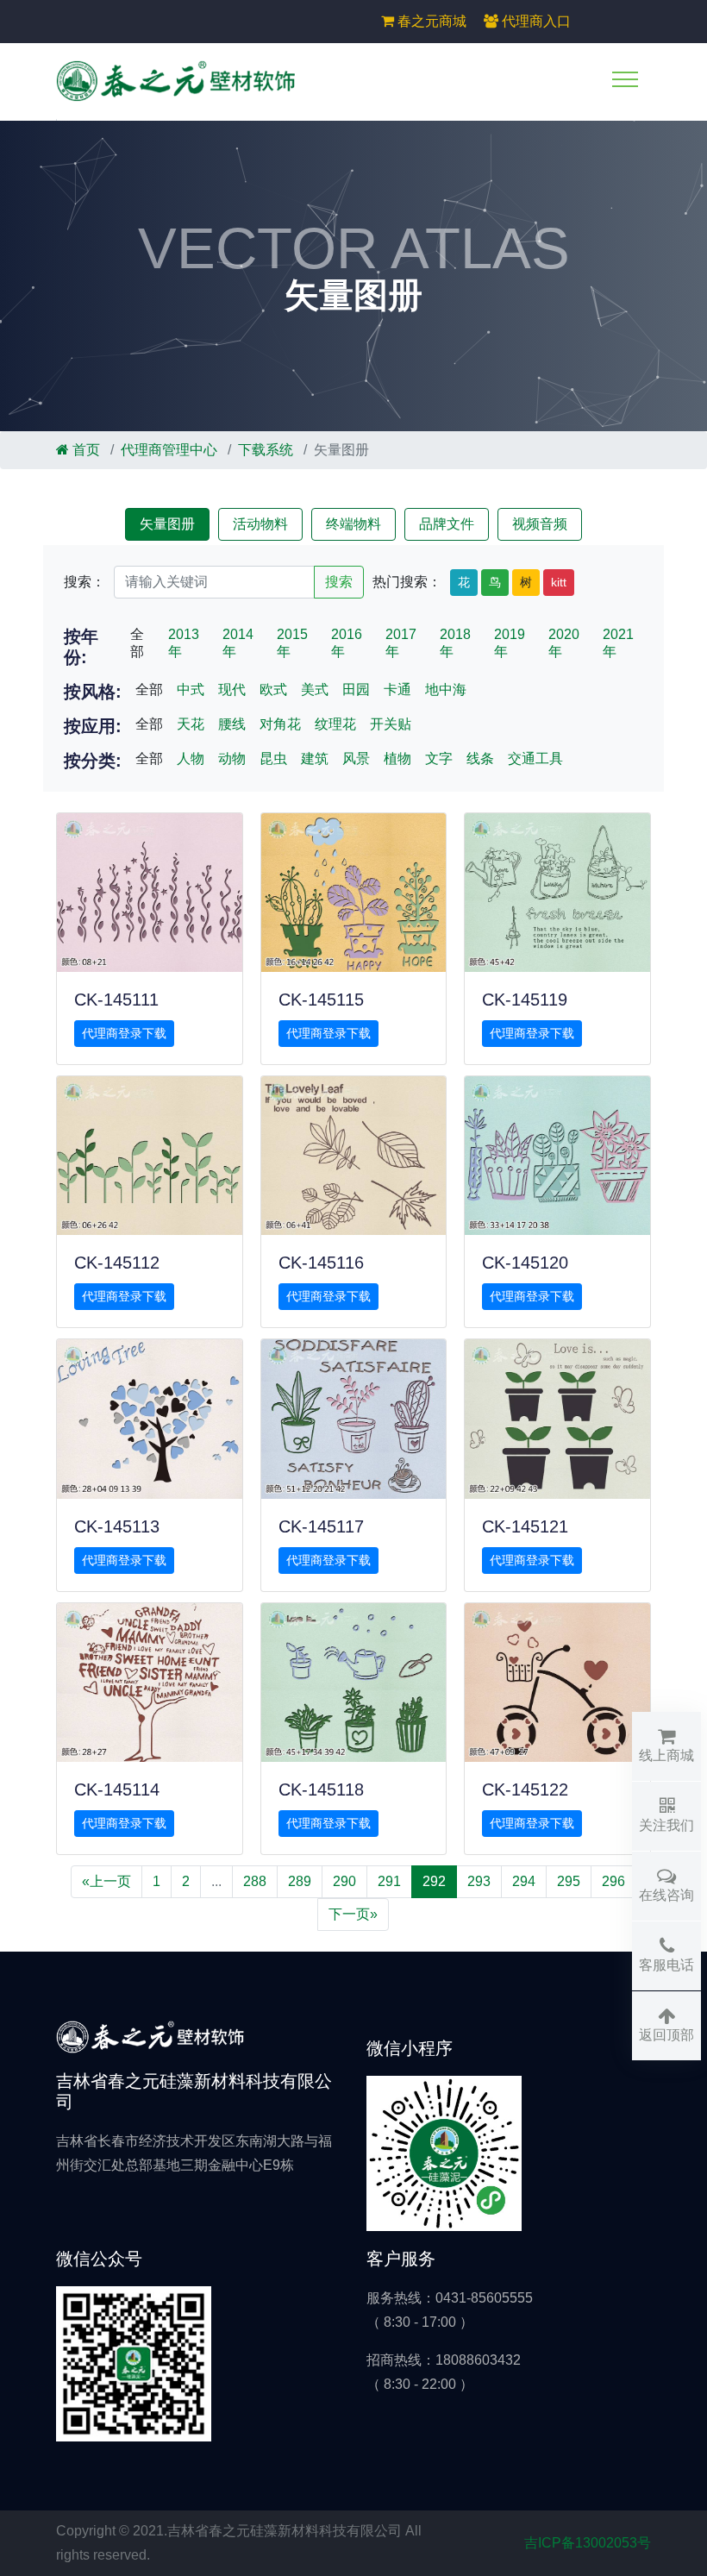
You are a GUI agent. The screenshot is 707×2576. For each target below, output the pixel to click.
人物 (191, 758)
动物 (232, 758)
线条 (480, 758)
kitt (559, 582)
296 (613, 1881)
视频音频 (540, 524)
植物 (397, 758)
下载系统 (266, 450)
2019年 (510, 643)
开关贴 (391, 724)
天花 (191, 724)
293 (479, 1881)
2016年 (347, 643)
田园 (356, 689)
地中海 (446, 689)
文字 (439, 758)
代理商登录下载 (124, 1033)
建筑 (315, 758)
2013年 (184, 643)
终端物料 (353, 524)
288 (255, 1881)
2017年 (401, 643)
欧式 (273, 689)
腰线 (232, 724)
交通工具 (535, 758)
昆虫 (273, 758)
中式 (191, 689)
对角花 (280, 724)
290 (344, 1881)
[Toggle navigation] (625, 79)
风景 (356, 758)
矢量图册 (167, 524)
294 (524, 1881)
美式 (315, 689)
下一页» (353, 1914)
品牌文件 (447, 524)
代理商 (535, 21)
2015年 (292, 643)
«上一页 (106, 1881)
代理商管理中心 (169, 450)
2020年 (564, 643)
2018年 (455, 643)
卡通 (397, 689)
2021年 (618, 643)
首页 (84, 450)
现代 (232, 689)
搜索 (339, 582)
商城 (432, 21)
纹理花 (335, 724)
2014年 (238, 643)
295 (569, 1881)
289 (300, 1881)
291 (389, 1881)
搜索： (84, 582)
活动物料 (260, 524)
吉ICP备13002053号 (588, 2543)
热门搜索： (407, 582)
